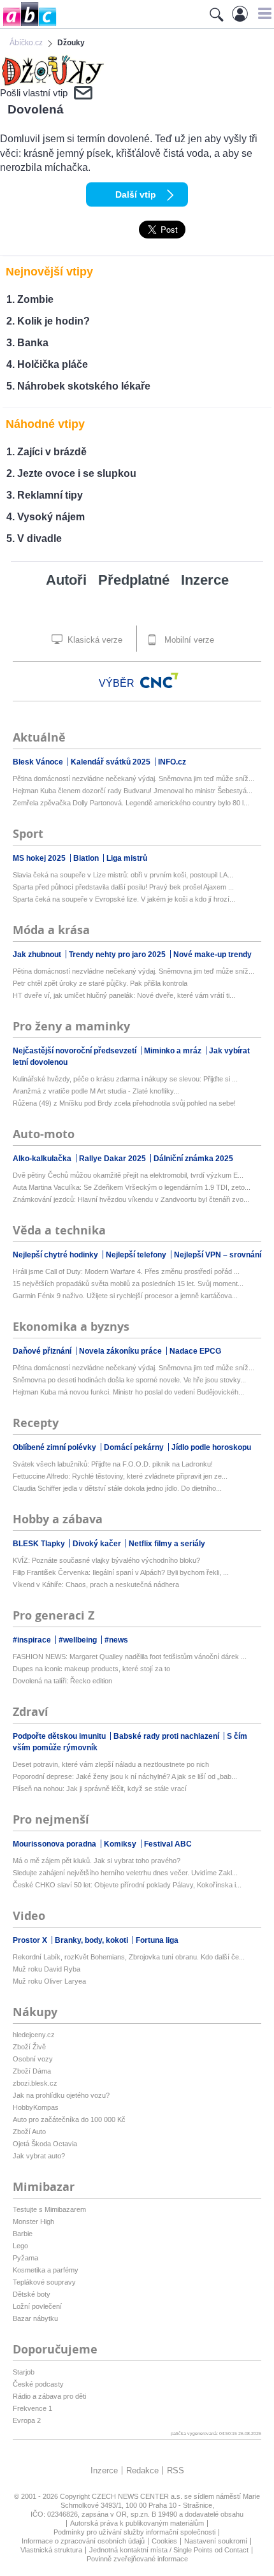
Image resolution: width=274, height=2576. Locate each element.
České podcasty (38, 2384)
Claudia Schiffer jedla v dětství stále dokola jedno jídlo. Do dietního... (117, 1488)
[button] (263, 13)
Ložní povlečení (37, 2306)
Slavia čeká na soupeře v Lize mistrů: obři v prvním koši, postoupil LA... (123, 875)
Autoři (66, 580)
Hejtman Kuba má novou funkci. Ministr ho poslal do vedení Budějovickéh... (128, 1392)
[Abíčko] (28, 25)
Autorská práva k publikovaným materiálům (137, 2523)
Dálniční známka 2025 (193, 1159)
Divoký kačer (98, 1544)
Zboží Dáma (32, 2071)
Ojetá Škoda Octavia (45, 2144)
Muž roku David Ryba (47, 1969)
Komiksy (121, 1844)
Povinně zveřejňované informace (137, 2559)
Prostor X (31, 1940)
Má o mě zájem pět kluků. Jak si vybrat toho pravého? (97, 1861)
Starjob (24, 2372)
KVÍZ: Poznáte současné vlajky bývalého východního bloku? (106, 1560)
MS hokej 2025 (40, 858)
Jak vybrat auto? (39, 2156)
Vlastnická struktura (51, 2550)
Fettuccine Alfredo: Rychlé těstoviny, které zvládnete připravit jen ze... (120, 1476)
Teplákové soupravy (44, 2282)
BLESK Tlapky (40, 1544)
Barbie (23, 2234)
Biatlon (87, 858)
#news (116, 1640)
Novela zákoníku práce (121, 1351)
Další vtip (136, 194)
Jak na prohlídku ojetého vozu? (61, 2095)
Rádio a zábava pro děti (49, 2396)
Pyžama (25, 2258)
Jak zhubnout (38, 955)
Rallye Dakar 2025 (113, 1159)
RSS (176, 2470)
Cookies (164, 2541)
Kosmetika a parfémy (46, 2270)
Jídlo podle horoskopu (211, 1447)
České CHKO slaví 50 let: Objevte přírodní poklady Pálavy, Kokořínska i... (127, 1885)
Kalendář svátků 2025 (112, 762)
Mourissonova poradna (55, 1844)
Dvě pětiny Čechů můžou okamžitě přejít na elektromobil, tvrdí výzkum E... (128, 1175)
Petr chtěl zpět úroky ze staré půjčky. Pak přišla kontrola (100, 983)
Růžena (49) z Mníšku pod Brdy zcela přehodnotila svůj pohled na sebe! (124, 1103)
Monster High (33, 2221)
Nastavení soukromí (216, 2541)
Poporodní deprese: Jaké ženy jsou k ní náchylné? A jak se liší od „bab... (125, 1776)
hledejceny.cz (34, 2035)
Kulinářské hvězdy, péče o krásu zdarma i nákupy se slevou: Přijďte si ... (125, 1079)
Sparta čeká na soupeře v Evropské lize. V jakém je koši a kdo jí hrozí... (124, 899)
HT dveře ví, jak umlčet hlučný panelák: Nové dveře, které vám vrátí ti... (124, 995)
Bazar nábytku (35, 2318)
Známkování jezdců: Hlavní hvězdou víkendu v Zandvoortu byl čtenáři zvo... (131, 1199)
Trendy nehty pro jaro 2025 (118, 955)
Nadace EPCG (195, 1351)
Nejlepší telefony (137, 1255)
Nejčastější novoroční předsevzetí (76, 1051)
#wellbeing (79, 1640)
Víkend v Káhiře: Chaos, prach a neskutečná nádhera (96, 1584)
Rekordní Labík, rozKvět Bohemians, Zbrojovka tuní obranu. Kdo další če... (129, 1957)
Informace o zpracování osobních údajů (83, 2541)
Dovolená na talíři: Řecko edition (62, 1681)
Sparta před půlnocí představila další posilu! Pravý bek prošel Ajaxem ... (123, 887)
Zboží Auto (29, 2132)
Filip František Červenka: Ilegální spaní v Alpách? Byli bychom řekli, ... (121, 1572)
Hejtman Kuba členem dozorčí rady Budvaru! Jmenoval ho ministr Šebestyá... (133, 791)
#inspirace (33, 1640)
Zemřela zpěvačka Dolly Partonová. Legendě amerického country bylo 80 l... (131, 803)
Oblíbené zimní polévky (55, 1447)
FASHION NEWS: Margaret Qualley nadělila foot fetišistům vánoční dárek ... (130, 1657)
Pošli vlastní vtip (34, 93)
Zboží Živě (29, 2047)
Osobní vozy (33, 2059)
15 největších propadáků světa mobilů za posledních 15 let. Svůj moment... (128, 1284)
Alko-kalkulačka (43, 1159)
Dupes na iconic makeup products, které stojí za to (91, 1669)
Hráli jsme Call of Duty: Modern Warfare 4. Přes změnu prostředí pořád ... (126, 1271)
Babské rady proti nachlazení (167, 1736)
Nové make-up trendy (213, 955)
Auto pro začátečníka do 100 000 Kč (69, 2119)
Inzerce (205, 580)
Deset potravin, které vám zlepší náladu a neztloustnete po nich (111, 1764)
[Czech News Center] (159, 680)
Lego (20, 2246)
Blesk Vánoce (39, 762)
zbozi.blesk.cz (35, 2083)
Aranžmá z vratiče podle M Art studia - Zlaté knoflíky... (96, 1091)
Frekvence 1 (32, 2408)
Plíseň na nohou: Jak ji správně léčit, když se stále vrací (100, 1789)
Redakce (142, 2470)
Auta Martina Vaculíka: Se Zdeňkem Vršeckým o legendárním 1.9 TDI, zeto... (132, 1187)
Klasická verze (94, 640)
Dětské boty (32, 2294)
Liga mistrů (127, 858)
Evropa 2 (27, 2420)
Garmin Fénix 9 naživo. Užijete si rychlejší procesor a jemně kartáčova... (125, 1296)
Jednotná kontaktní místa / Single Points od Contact (169, 2550)
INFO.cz (172, 762)
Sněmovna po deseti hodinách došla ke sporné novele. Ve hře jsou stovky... (129, 1380)
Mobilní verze (188, 640)
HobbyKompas (36, 2107)
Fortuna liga (157, 1940)
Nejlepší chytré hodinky (56, 1255)
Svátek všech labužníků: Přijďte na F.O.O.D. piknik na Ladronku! (113, 1464)
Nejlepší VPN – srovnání (218, 1255)
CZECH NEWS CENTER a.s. (138, 2496)
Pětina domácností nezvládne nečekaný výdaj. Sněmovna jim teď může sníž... (133, 779)
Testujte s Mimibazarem (49, 2209)
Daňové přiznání (43, 1351)
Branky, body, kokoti (92, 1940)
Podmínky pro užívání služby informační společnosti (134, 2532)
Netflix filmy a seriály (167, 1544)
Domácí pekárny (135, 1447)
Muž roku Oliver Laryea (49, 1981)
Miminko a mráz (174, 1051)
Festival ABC (168, 1844)
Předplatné (134, 580)
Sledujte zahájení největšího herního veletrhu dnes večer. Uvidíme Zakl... (125, 1873)
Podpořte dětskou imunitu (60, 1736)
